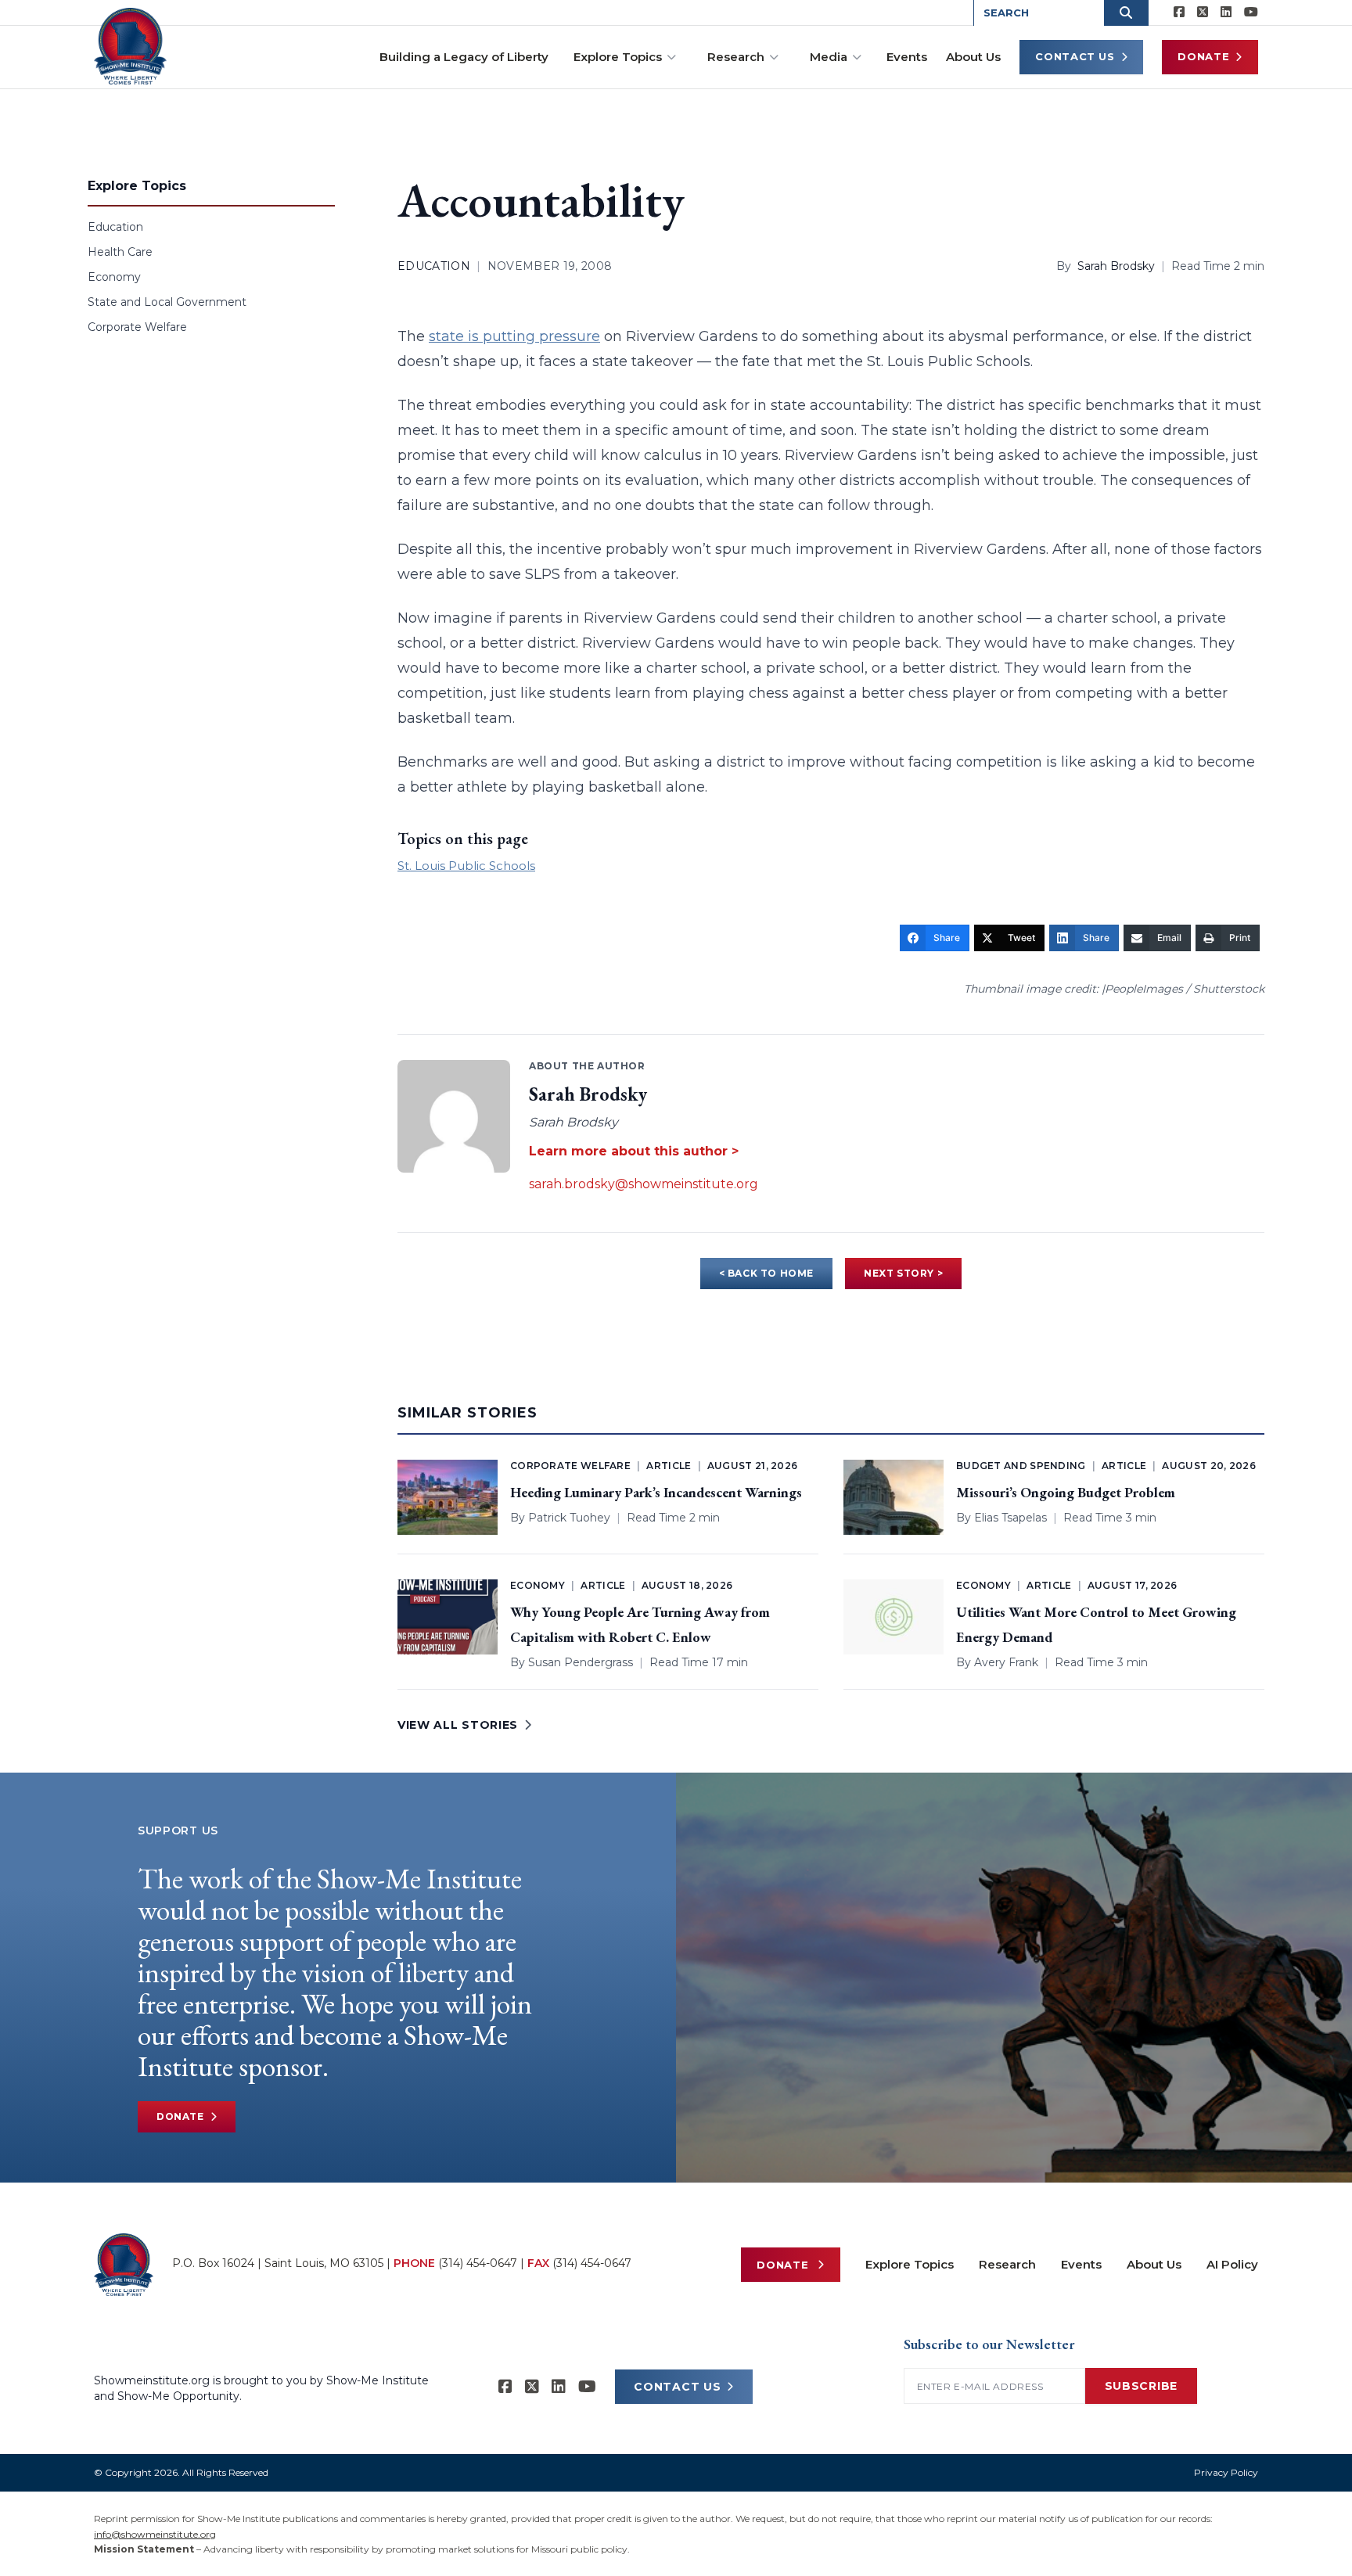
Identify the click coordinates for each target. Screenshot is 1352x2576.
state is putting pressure (514, 336)
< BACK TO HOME (766, 1273)
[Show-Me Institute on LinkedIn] (1226, 13)
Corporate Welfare (137, 327)
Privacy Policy (1226, 2472)
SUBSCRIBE (1141, 2386)
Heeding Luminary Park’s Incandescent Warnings (656, 1492)
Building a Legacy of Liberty (464, 57)
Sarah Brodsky (1116, 266)
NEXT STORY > (903, 1273)
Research (736, 57)
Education (115, 227)
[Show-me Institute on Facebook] (1179, 13)
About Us (973, 57)
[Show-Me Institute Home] (130, 46)
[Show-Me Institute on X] (1203, 13)
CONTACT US (677, 2387)
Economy (114, 277)
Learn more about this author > (634, 1151)
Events (907, 57)
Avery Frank (1006, 1662)
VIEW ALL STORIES (458, 1725)
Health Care (120, 252)
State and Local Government (167, 302)
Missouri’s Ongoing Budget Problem (1066, 1492)
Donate (1203, 56)
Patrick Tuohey (569, 1518)
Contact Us (1075, 56)
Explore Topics (618, 57)
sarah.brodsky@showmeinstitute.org (644, 1184)
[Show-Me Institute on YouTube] (1251, 13)
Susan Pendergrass (581, 1662)
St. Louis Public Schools (466, 866)
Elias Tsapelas (1010, 1518)
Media (829, 57)
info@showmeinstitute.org (155, 2534)
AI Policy (1232, 2264)
